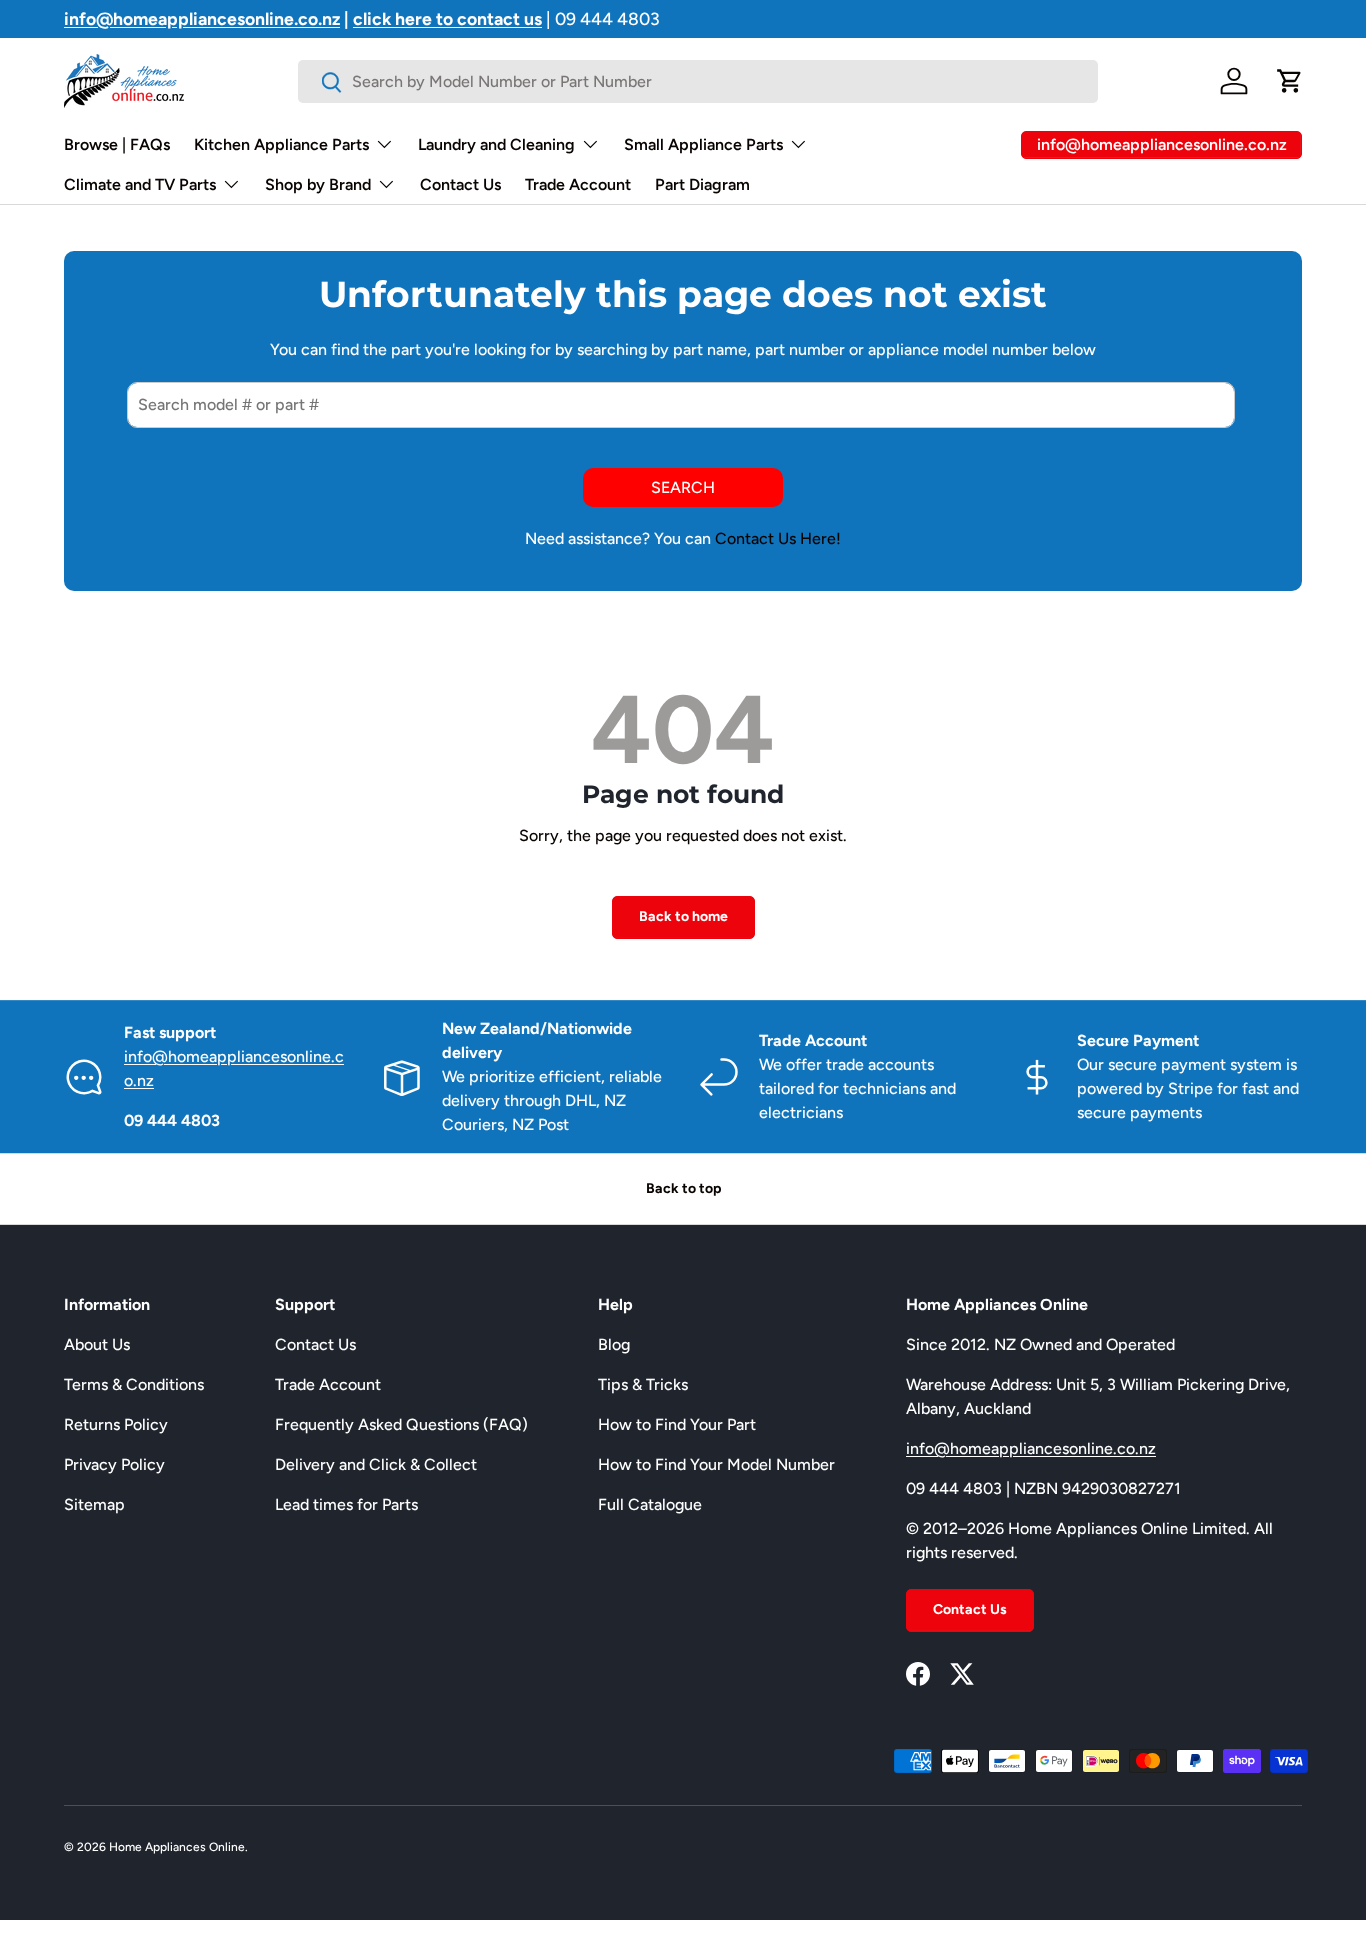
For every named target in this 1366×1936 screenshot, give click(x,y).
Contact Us (460, 184)
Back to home (683, 916)
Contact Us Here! (778, 538)
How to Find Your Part (677, 1424)
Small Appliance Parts (703, 144)
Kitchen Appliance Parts (281, 144)
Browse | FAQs (117, 144)
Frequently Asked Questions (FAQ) (401, 1424)
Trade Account (578, 184)
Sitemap (94, 1504)
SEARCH (683, 487)
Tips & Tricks (643, 1384)
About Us (97, 1344)
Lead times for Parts (346, 1504)
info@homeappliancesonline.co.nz (1031, 1448)
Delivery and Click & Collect (376, 1464)
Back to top (683, 1188)
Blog (614, 1344)
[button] (1290, 81)
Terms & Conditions (134, 1384)
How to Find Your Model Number (716, 1464)
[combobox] (698, 81)
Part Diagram (702, 184)
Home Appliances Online (177, 1847)
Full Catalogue (650, 1504)
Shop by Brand (318, 184)
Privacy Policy (114, 1464)
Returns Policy (116, 1424)
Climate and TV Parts (140, 184)
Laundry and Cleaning (496, 144)
